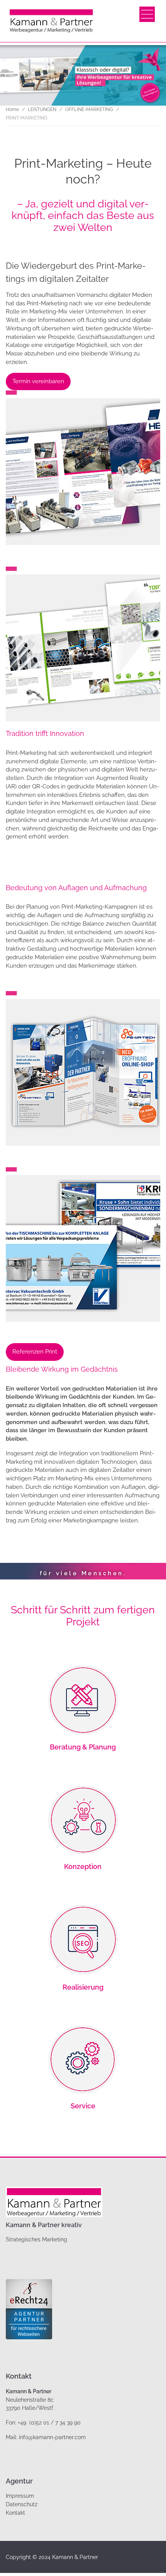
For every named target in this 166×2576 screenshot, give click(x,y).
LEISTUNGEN (42, 109)
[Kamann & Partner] (51, 21)
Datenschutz (22, 2504)
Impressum (20, 2496)
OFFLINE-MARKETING (89, 109)
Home (12, 109)
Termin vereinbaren (38, 381)
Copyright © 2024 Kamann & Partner (52, 2557)
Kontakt (15, 2513)
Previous (21, 1567)
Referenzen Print (35, 1352)
